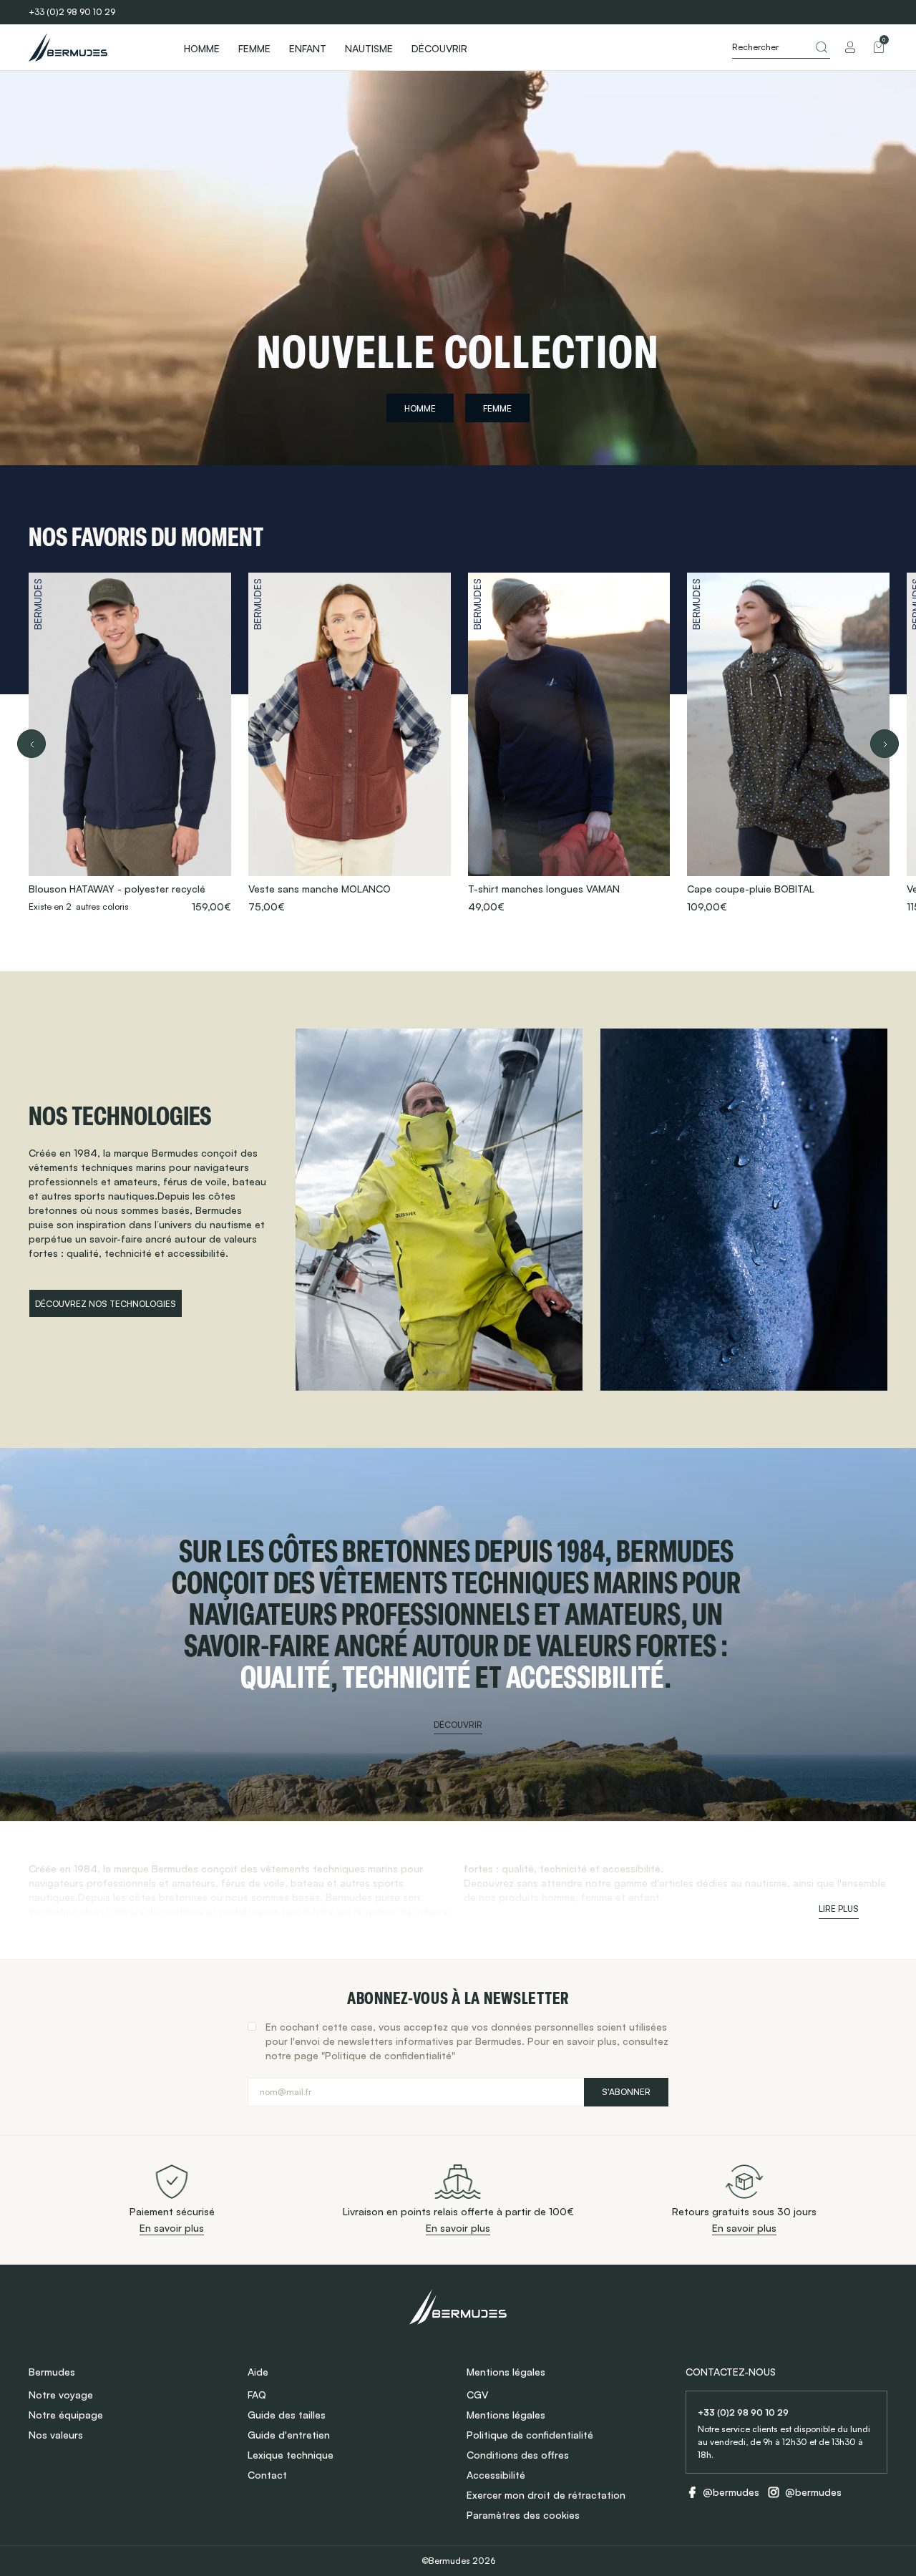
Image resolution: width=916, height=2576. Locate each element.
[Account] (850, 47)
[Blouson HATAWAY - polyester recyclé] (130, 743)
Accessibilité (496, 2475)
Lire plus (839, 1909)
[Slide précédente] (31, 744)
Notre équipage (66, 2415)
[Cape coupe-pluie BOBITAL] (788, 743)
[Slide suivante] (885, 744)
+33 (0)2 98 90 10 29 (72, 12)
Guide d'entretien (289, 2435)
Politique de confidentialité (530, 2435)
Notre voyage (61, 2395)
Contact (267, 2475)
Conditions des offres (518, 2455)
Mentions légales (506, 2415)
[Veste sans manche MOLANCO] (350, 743)
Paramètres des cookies (523, 2515)
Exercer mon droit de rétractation (546, 2495)
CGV (477, 2395)
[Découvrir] (458, 1634)
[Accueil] (93, 47)
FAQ (257, 2395)
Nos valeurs (56, 2435)
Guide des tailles (287, 2415)
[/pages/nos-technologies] (439, 1210)
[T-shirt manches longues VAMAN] (569, 743)
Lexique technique (291, 2455)
